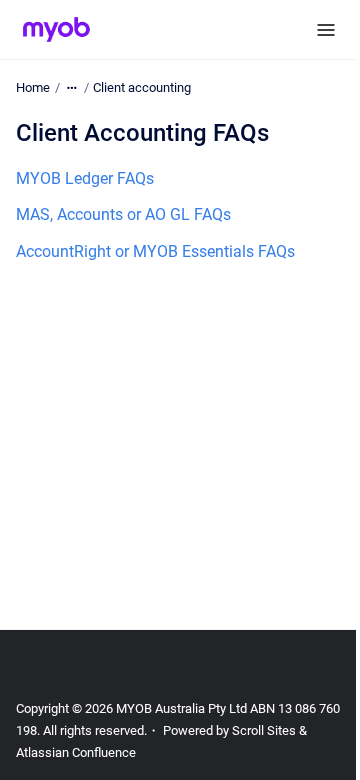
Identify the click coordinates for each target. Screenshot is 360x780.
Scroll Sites (264, 730)
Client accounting (142, 87)
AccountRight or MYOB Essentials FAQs (155, 251)
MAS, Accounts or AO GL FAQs (123, 214)
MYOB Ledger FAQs (85, 178)
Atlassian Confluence (76, 752)
